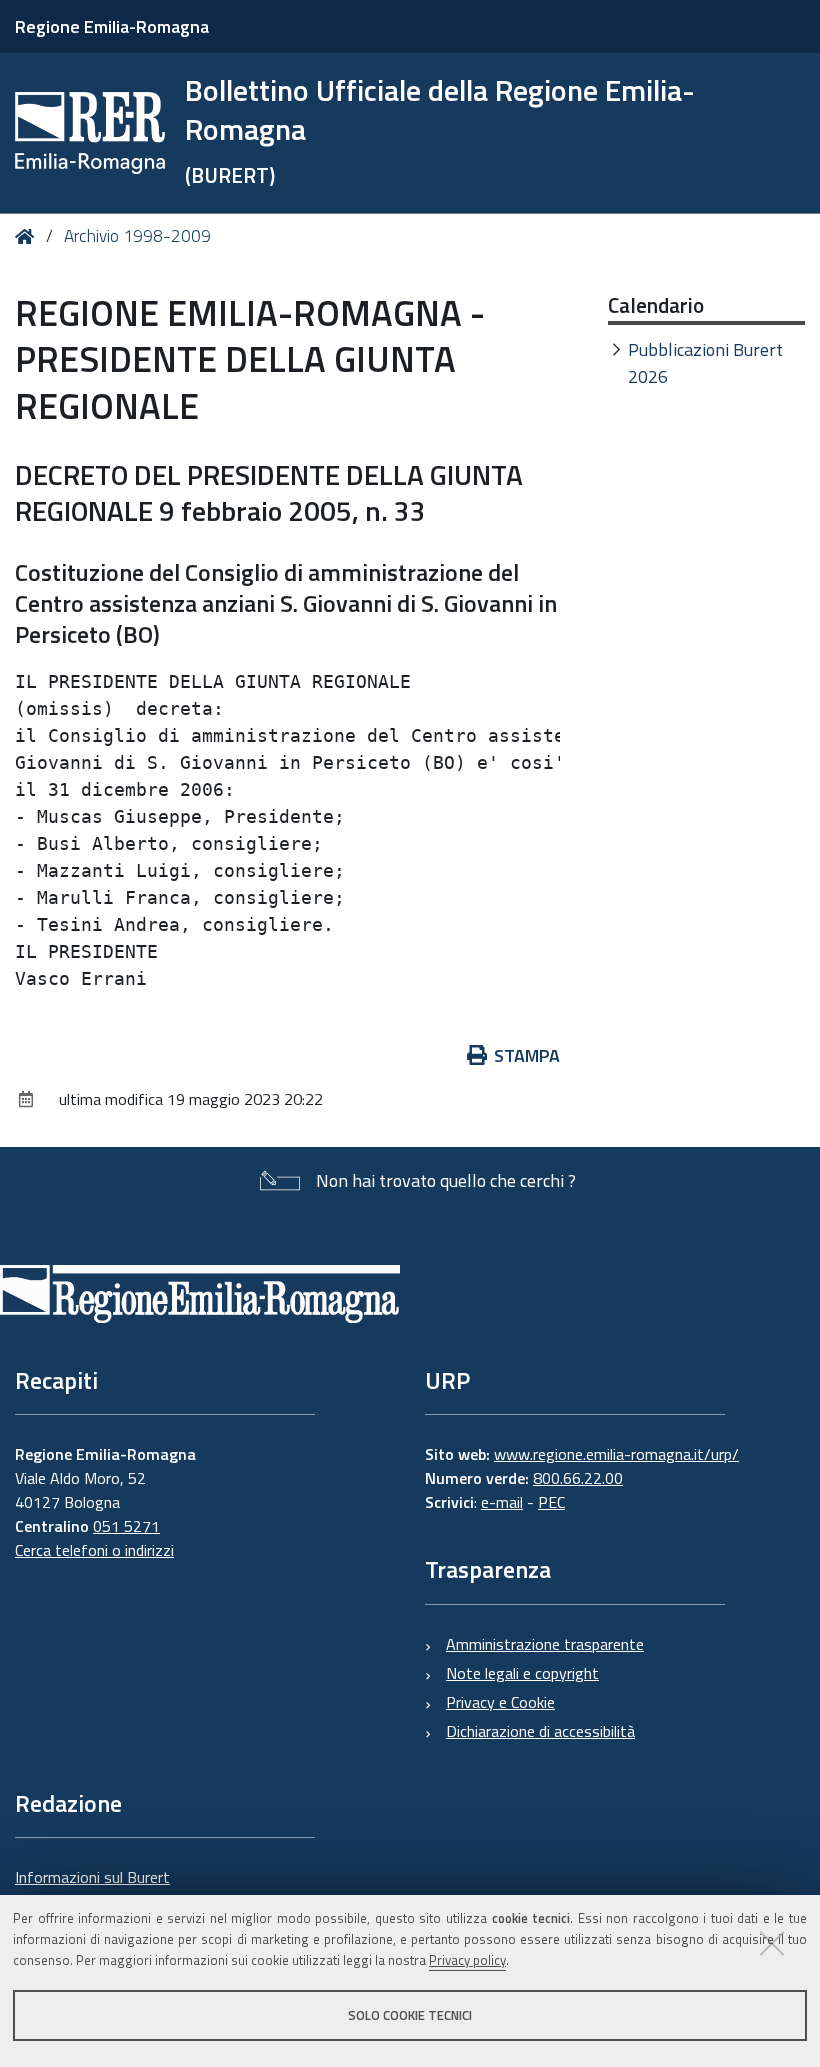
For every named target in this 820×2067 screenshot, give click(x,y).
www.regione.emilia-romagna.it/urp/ (616, 1454)
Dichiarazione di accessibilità (540, 1731)
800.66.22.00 (578, 1478)
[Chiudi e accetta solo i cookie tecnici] (772, 1943)
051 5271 (126, 1526)
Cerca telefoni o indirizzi (94, 1550)
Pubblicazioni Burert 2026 (705, 363)
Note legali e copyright (522, 1673)
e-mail (502, 1502)
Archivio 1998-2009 (137, 236)
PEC (551, 1502)
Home (28, 236)
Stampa (527, 1055)
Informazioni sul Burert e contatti (92, 1889)
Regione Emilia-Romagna (112, 26)
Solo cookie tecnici (410, 2015)
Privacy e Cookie (500, 1702)
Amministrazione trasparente (545, 1644)
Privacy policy (467, 1960)
